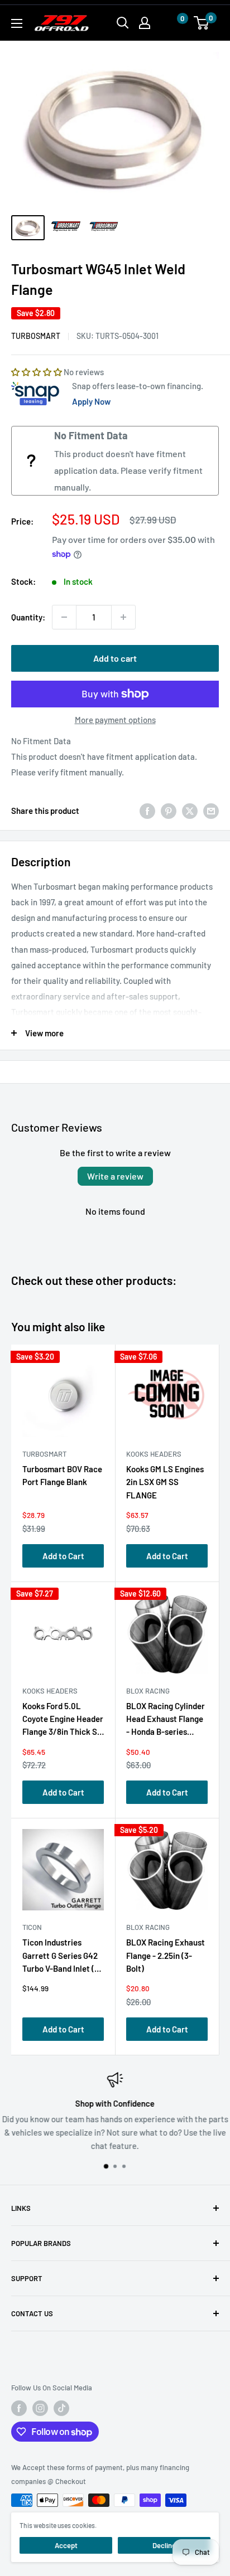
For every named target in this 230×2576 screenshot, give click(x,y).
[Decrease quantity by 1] (64, 617)
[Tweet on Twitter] (190, 811)
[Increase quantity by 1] (123, 617)
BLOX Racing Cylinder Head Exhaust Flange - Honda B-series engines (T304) (166, 1721)
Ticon (32, 1927)
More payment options (115, 720)
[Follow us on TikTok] (61, 2408)
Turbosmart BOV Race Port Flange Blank (62, 1475)
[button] (171, 23)
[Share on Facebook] (147, 811)
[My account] (145, 23)
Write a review (115, 1176)
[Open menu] (17, 23)
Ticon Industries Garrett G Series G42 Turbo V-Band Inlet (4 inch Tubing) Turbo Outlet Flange (61, 1958)
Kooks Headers (154, 1454)
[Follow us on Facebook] (19, 2408)
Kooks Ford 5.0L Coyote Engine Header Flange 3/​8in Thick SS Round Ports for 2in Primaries (63, 1721)
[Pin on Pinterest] (169, 811)
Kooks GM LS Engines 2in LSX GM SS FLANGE (165, 1482)
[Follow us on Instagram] (40, 2408)
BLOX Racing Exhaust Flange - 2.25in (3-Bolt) (166, 1955)
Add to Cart (63, 1556)
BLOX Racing (148, 1691)
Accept (66, 2545)
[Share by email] (211, 811)
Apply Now (91, 401)
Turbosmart (36, 336)
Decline (164, 2545)
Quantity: (28, 617)
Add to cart (115, 658)
